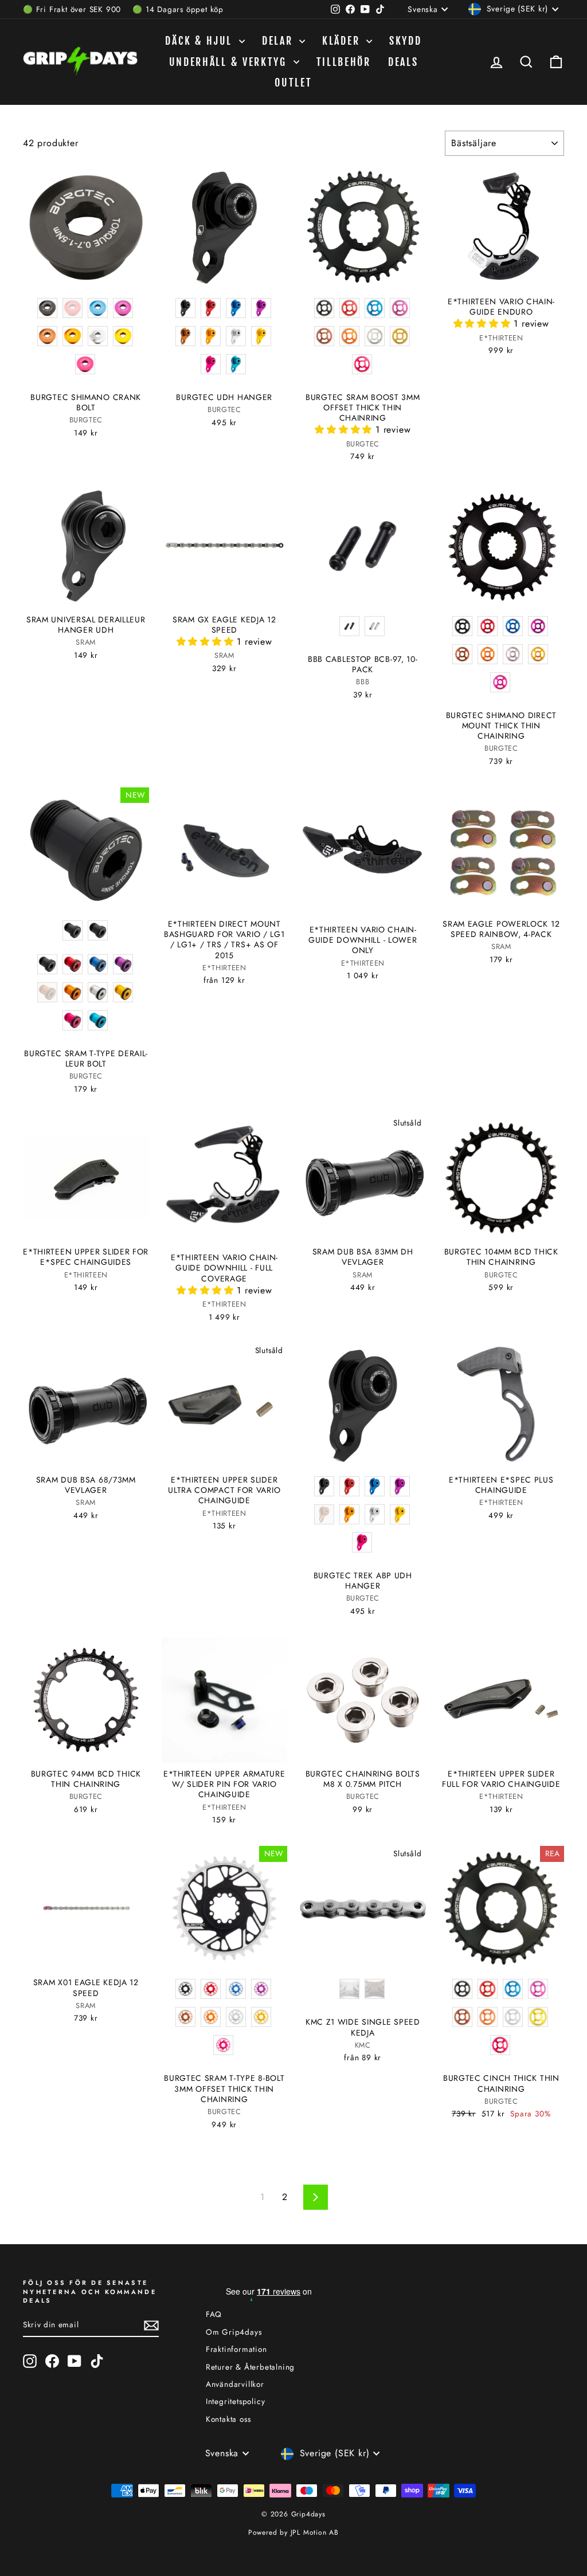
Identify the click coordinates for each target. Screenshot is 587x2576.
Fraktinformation (236, 2349)
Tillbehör (344, 62)
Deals (403, 62)
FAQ (214, 2314)
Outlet (293, 83)
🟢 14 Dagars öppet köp (178, 9)
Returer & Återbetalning (250, 2367)
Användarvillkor (235, 2384)
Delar (279, 41)
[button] (345, 430)
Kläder (343, 41)
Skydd (406, 41)
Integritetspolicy (236, 2401)
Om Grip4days (234, 2332)
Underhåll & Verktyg (230, 62)
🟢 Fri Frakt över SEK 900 (72, 9)
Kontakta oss (228, 2419)
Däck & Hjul (200, 41)
